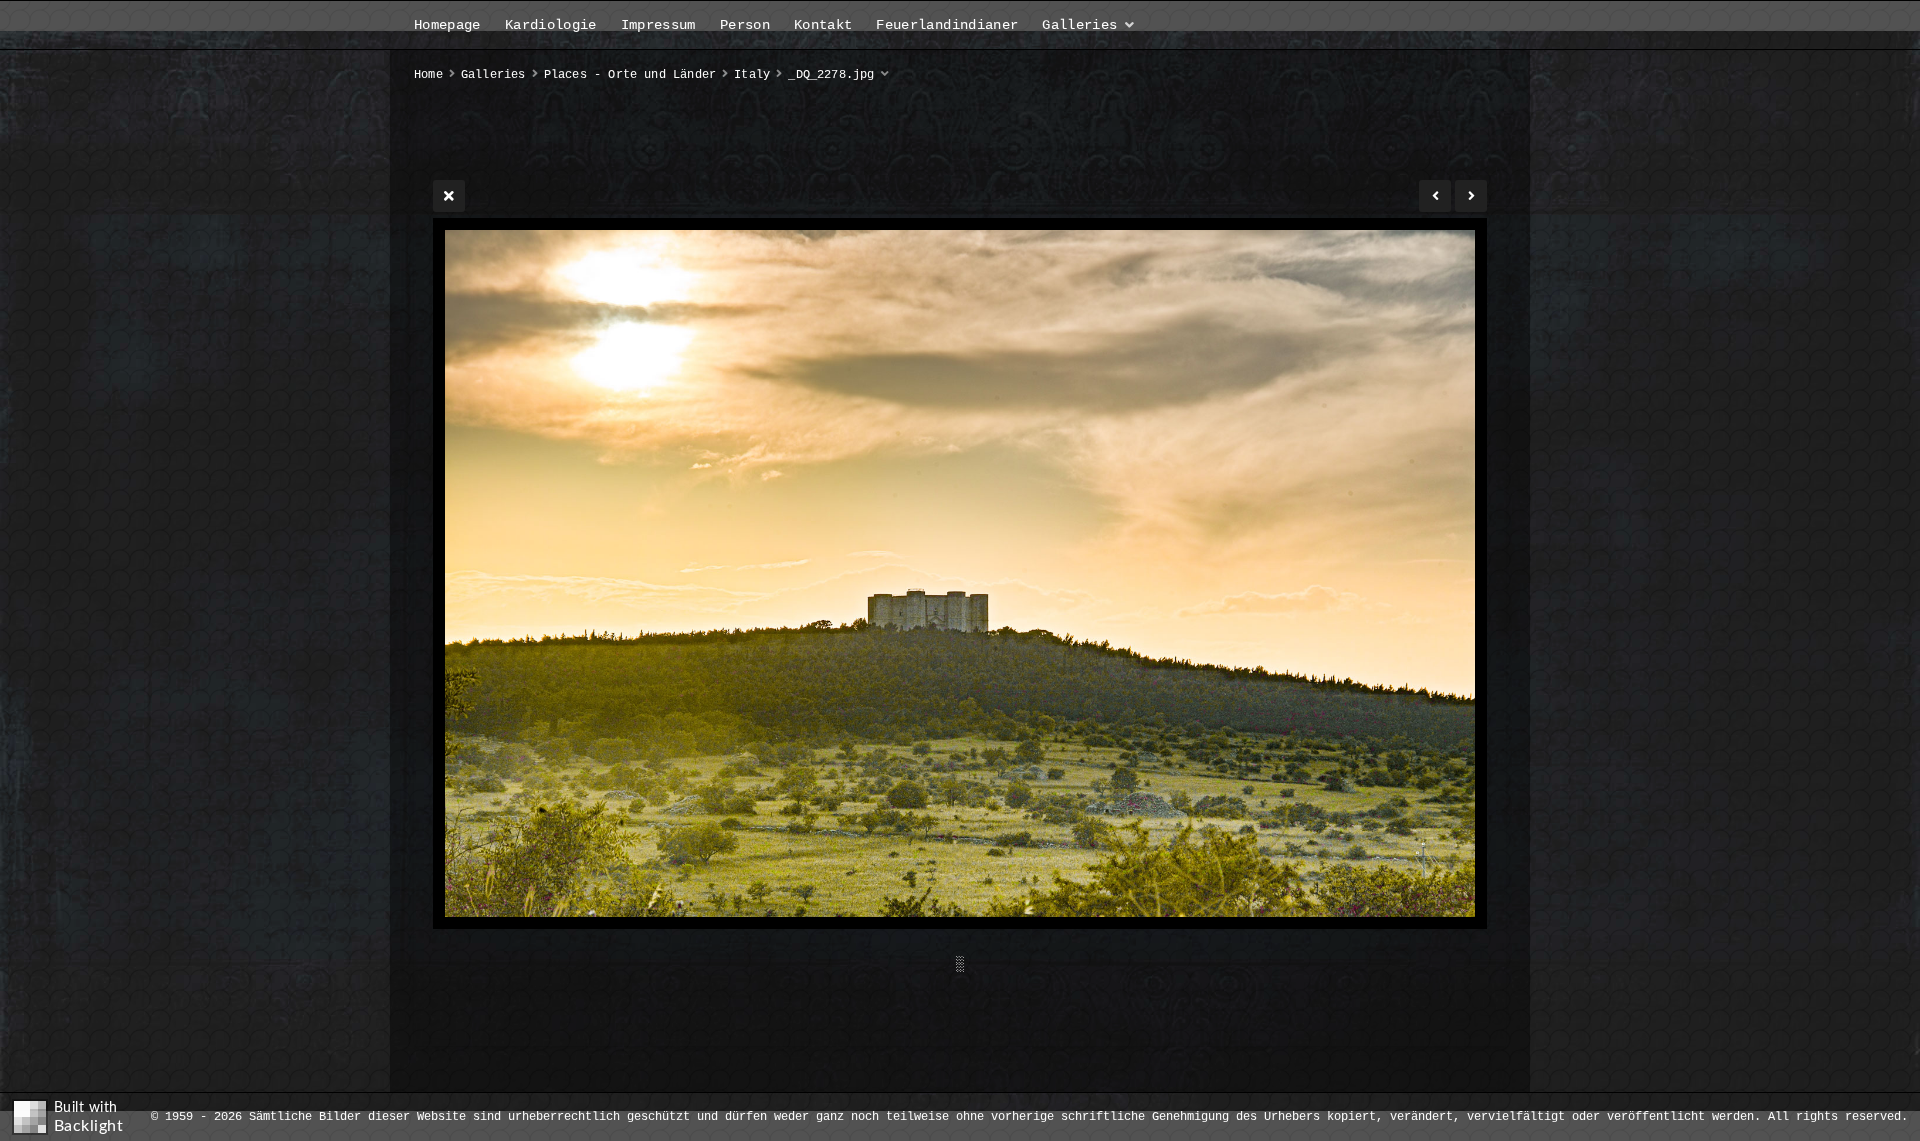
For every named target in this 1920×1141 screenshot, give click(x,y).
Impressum (658, 25)
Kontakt (823, 25)
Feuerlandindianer (947, 25)
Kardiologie (551, 25)
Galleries (1079, 25)
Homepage (447, 25)
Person (745, 25)
